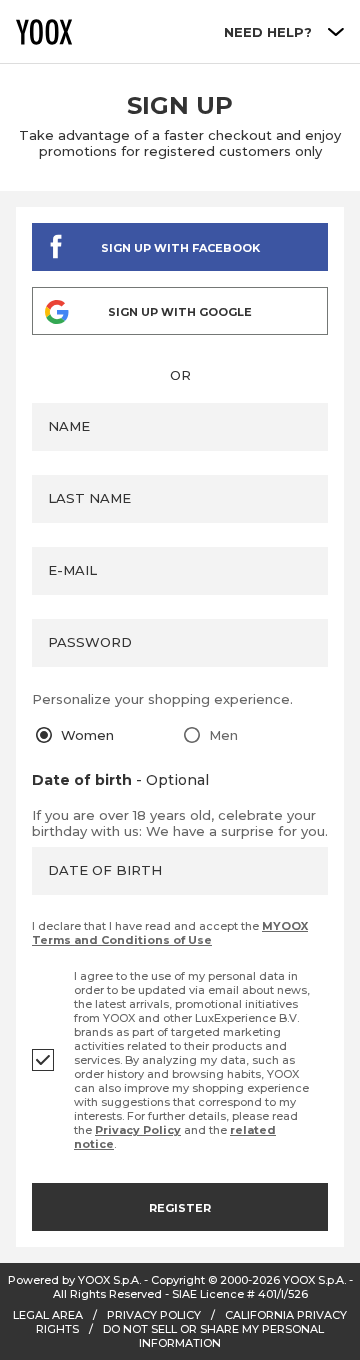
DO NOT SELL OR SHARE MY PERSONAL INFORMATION (213, 1336)
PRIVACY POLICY (154, 1315)
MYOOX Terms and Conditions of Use (170, 933)
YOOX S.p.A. (314, 1280)
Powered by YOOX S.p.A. (74, 1280)
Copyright (178, 1280)
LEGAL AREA (48, 1315)
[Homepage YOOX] (44, 32)
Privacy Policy (138, 1130)
